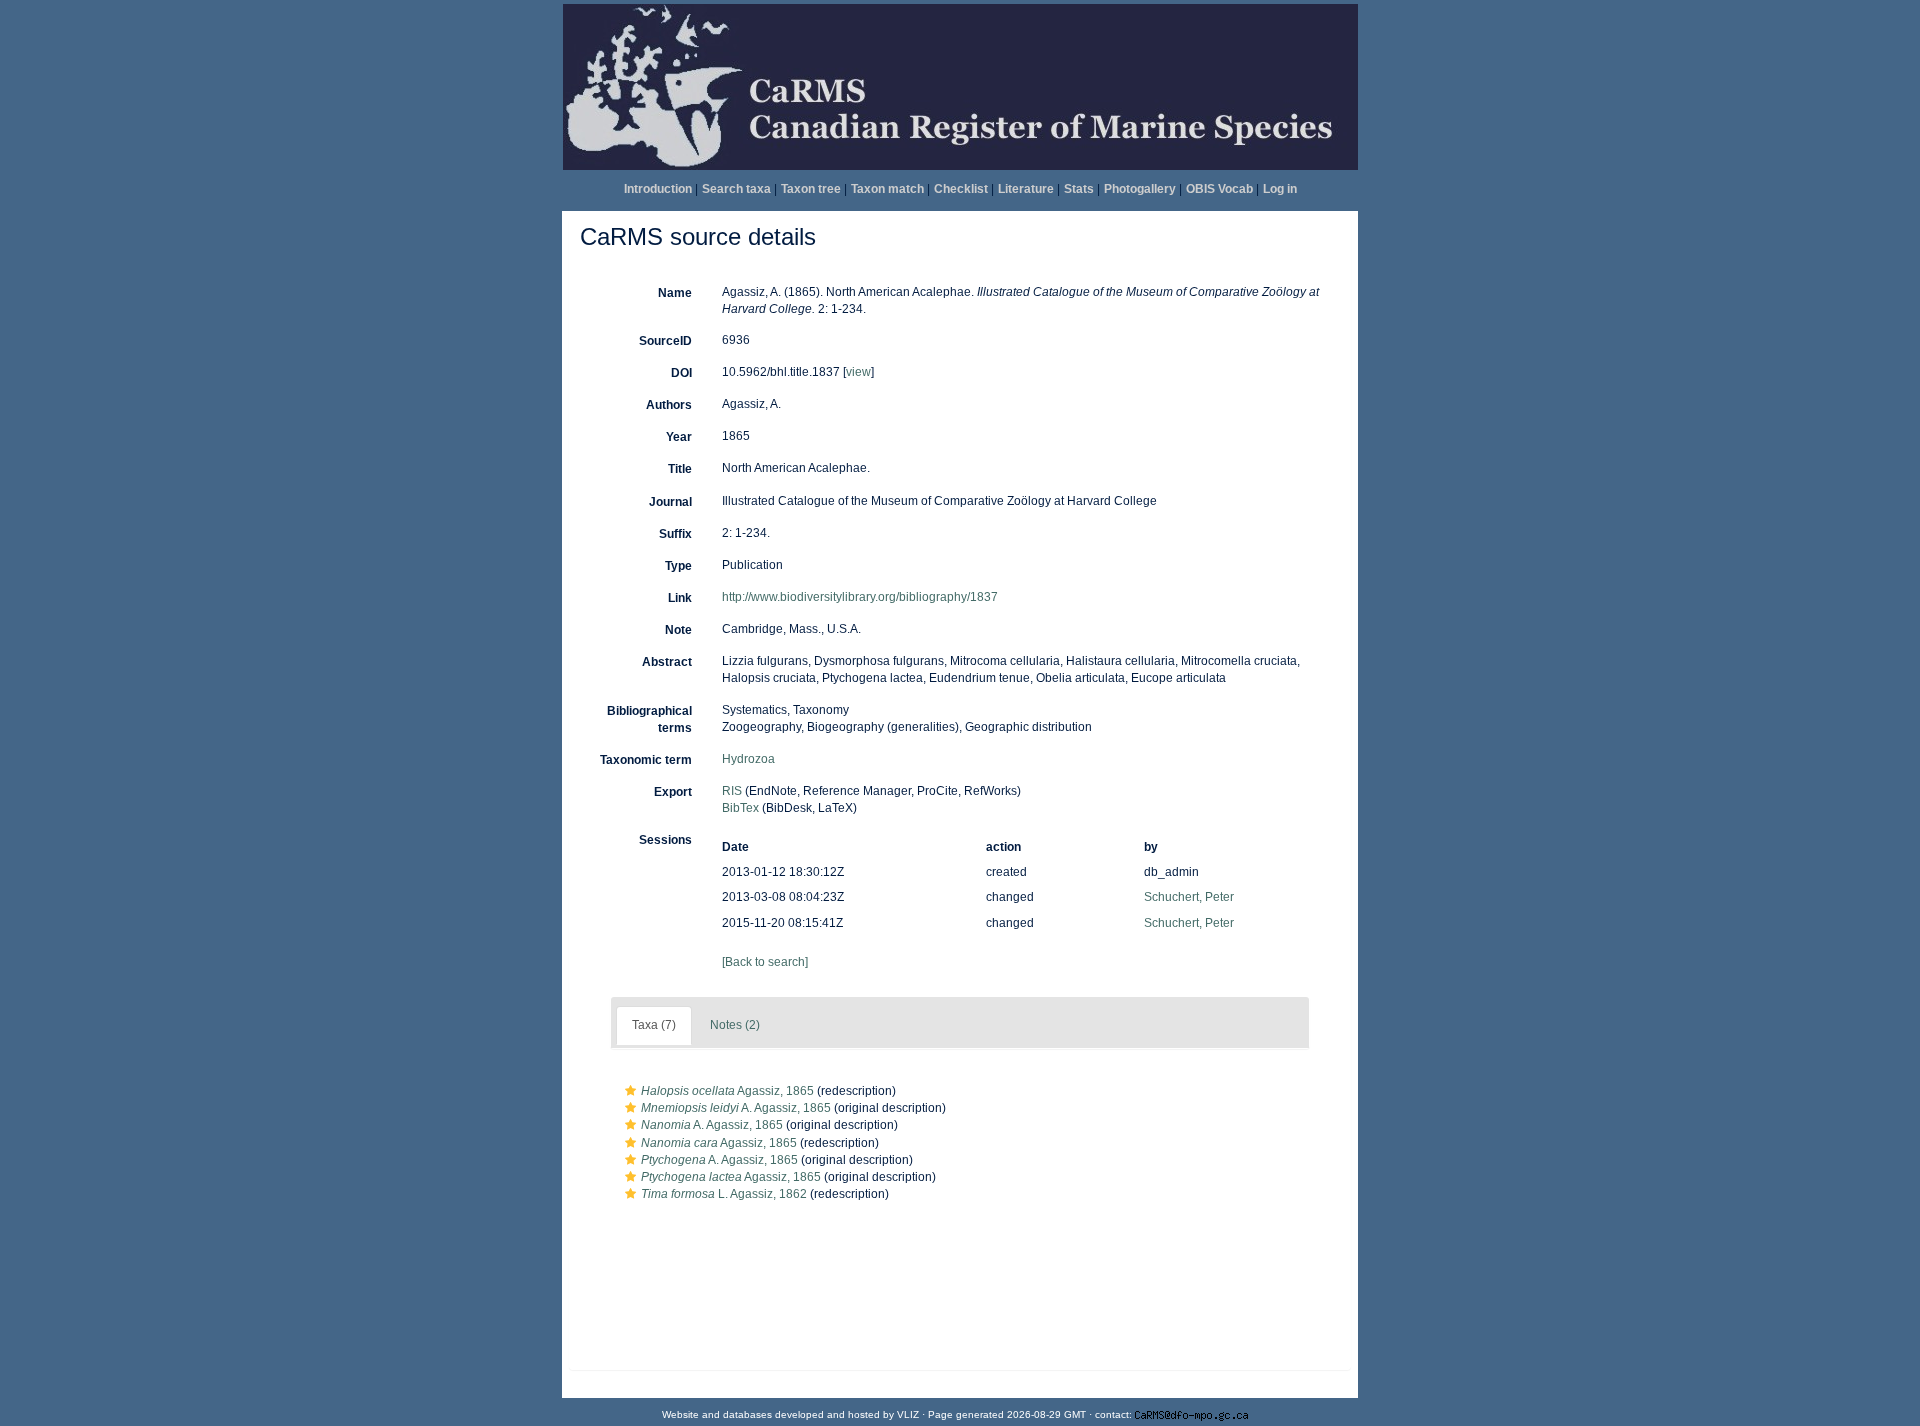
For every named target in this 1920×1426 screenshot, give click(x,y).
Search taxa (736, 189)
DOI (681, 373)
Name (675, 293)
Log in (1280, 189)
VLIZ (908, 1414)
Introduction (658, 189)
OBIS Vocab (1219, 189)
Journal (670, 502)
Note (678, 630)
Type (678, 566)
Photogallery (1140, 189)
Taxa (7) (654, 1025)
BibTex (740, 808)
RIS (732, 791)
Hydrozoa (748, 759)
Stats (1079, 189)
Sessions (665, 840)
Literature (1026, 189)
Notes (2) (735, 1025)
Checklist (961, 189)
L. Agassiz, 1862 (724, 1194)
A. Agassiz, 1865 (736, 1108)
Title (680, 469)
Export (673, 792)
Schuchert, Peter (1189, 897)
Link (680, 598)
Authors (669, 405)
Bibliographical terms (649, 719)
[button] (630, 1091)
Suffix (675, 534)
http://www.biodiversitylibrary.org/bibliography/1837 (860, 597)
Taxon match (887, 189)
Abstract (667, 662)
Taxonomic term (646, 760)
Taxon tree (811, 189)
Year (679, 437)
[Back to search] (765, 962)
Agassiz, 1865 (727, 1091)
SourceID (665, 341)
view (858, 372)
